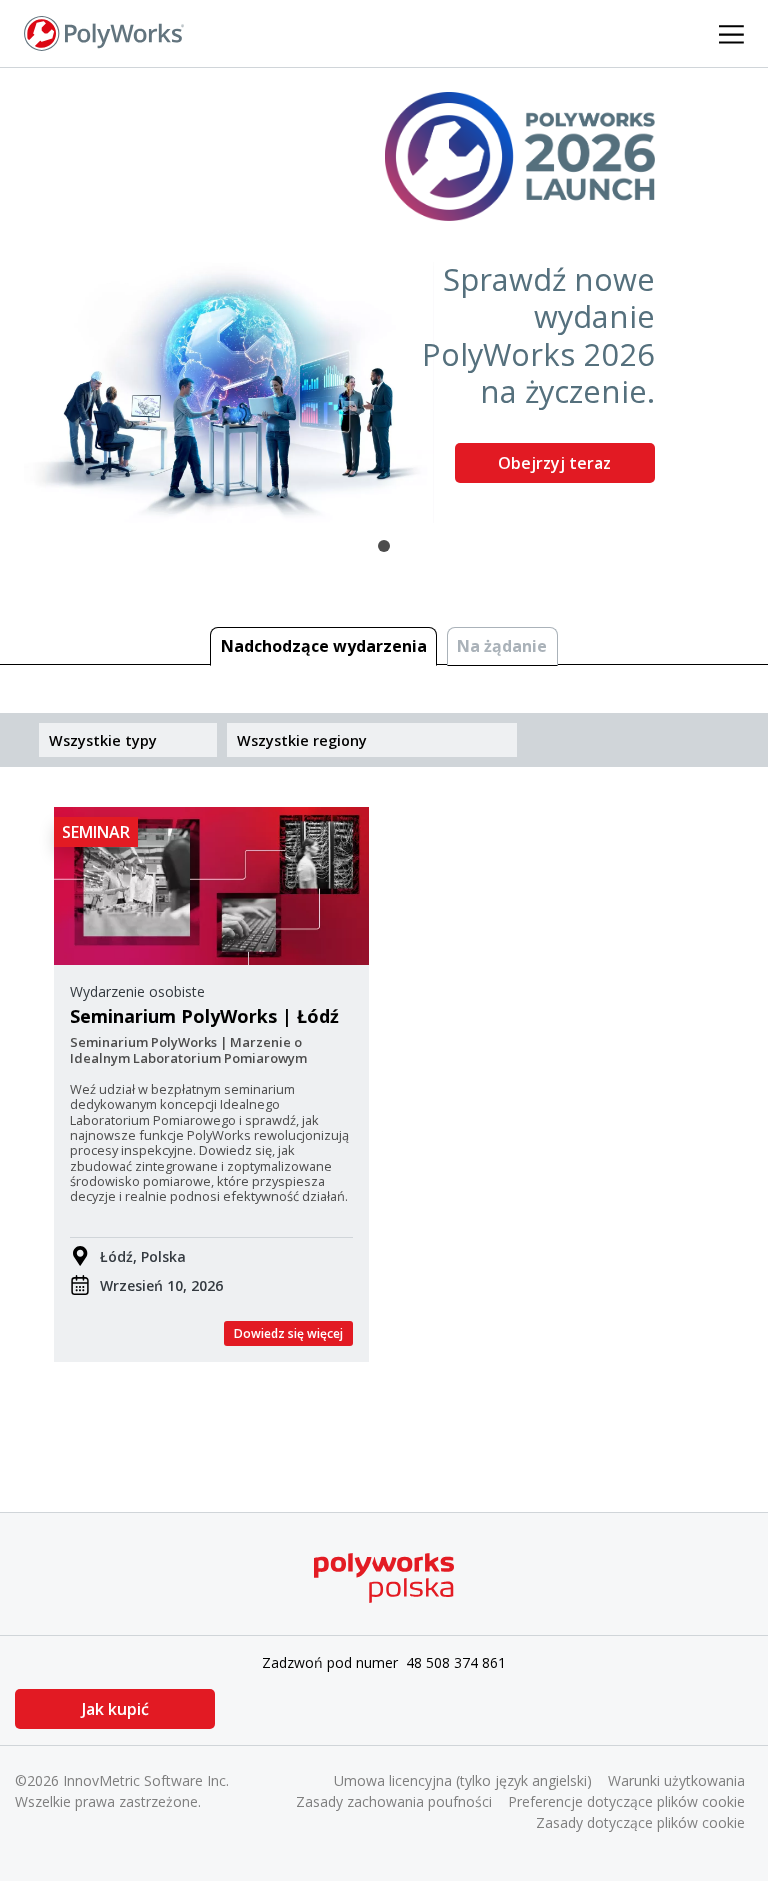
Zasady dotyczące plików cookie (640, 1822)
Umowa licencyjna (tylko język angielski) (463, 1780)
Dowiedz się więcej (288, 1333)
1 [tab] (384, 546)
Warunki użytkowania (676, 1780)
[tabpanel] (384, 295)
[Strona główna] (104, 32)
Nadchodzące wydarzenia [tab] (324, 646)
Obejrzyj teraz (554, 463)
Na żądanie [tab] (502, 646)
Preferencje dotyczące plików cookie (626, 1801)
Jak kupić (115, 1709)
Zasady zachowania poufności (394, 1801)
